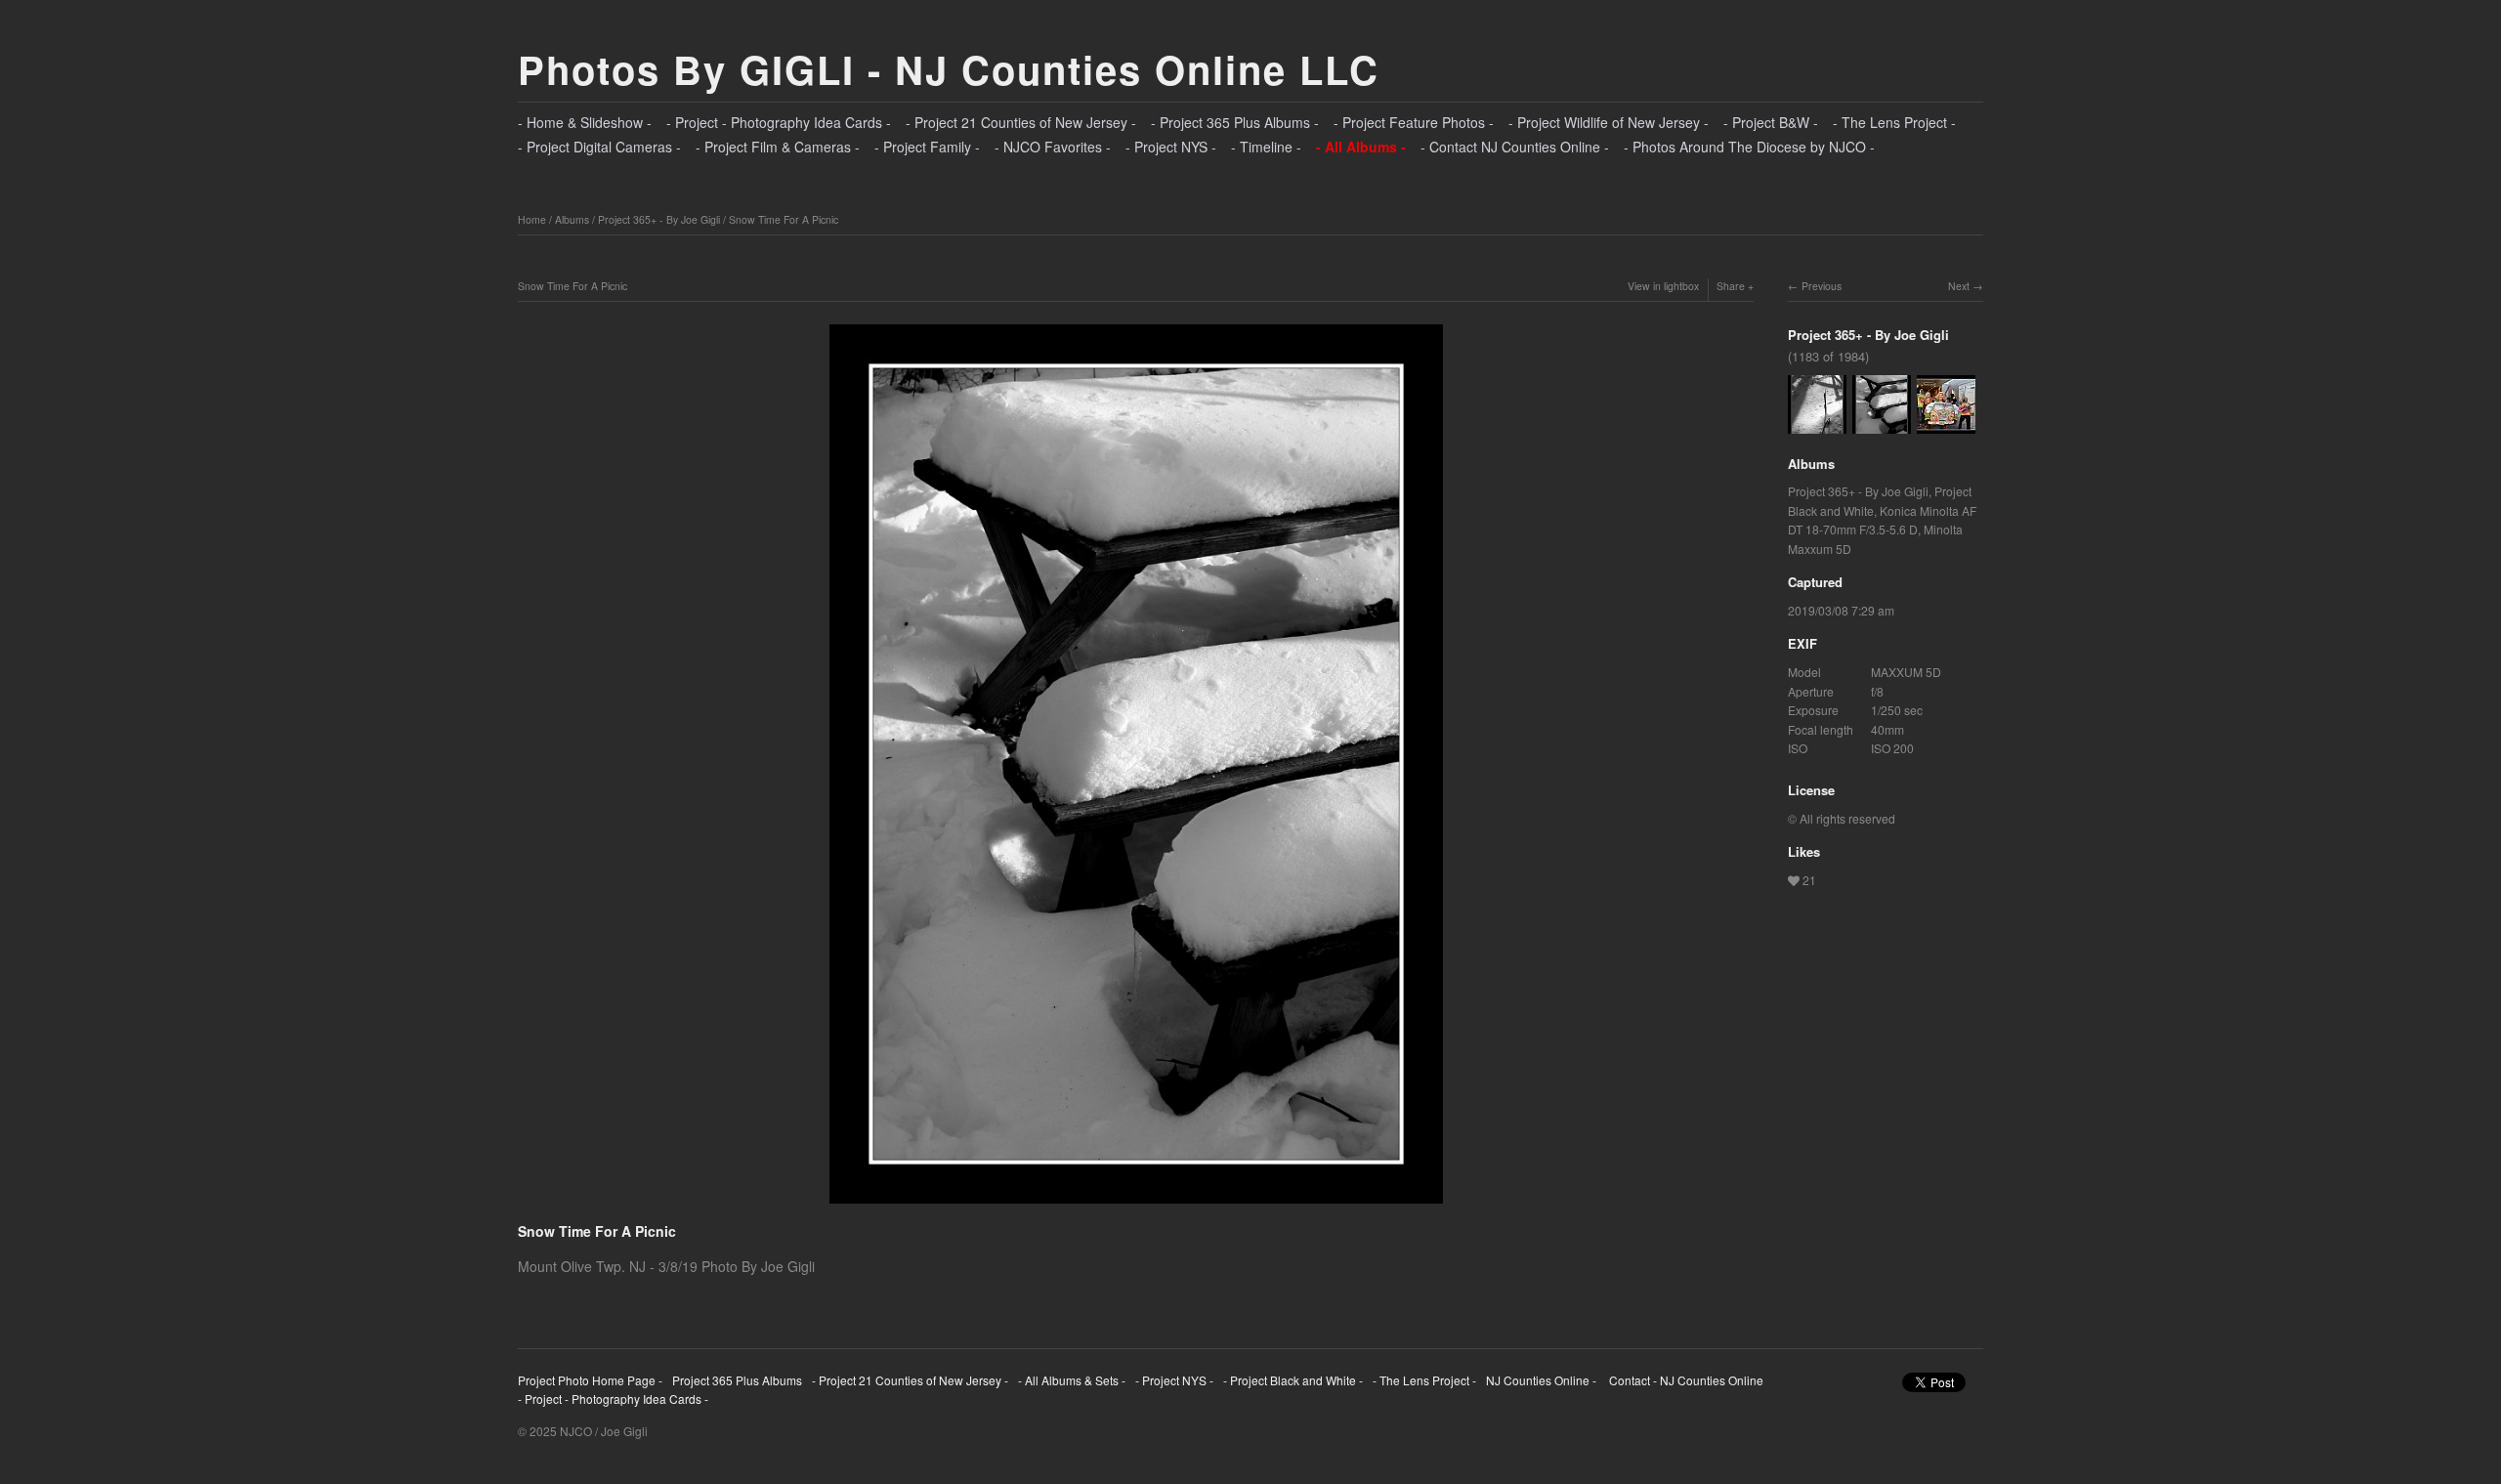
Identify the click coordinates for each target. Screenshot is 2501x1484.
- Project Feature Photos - (1414, 122)
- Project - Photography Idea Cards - (779, 122)
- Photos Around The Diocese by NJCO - (1749, 147)
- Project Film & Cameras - (778, 147)
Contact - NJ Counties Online (1685, 1380)
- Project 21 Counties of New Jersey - (1021, 122)
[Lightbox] (1136, 1206)
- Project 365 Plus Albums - (1235, 122)
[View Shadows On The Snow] (1817, 424)
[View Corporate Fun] (1946, 424)
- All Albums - (1361, 147)
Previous (1822, 286)
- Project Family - (927, 147)
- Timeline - (1266, 147)
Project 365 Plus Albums (737, 1380)
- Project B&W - (1771, 122)
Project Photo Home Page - (590, 1380)
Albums (572, 219)
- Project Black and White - (1293, 1380)
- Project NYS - (1171, 147)
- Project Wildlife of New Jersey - (1609, 122)
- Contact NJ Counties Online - (1515, 147)
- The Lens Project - (1894, 122)
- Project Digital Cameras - (599, 147)
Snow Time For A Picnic (784, 219)
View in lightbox (1663, 286)
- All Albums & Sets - (1072, 1380)
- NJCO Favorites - (1053, 147)
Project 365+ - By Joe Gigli (659, 219)
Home (532, 219)
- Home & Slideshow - (585, 122)
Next (1959, 286)
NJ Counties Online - (1541, 1380)
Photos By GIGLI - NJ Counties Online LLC (949, 69)
